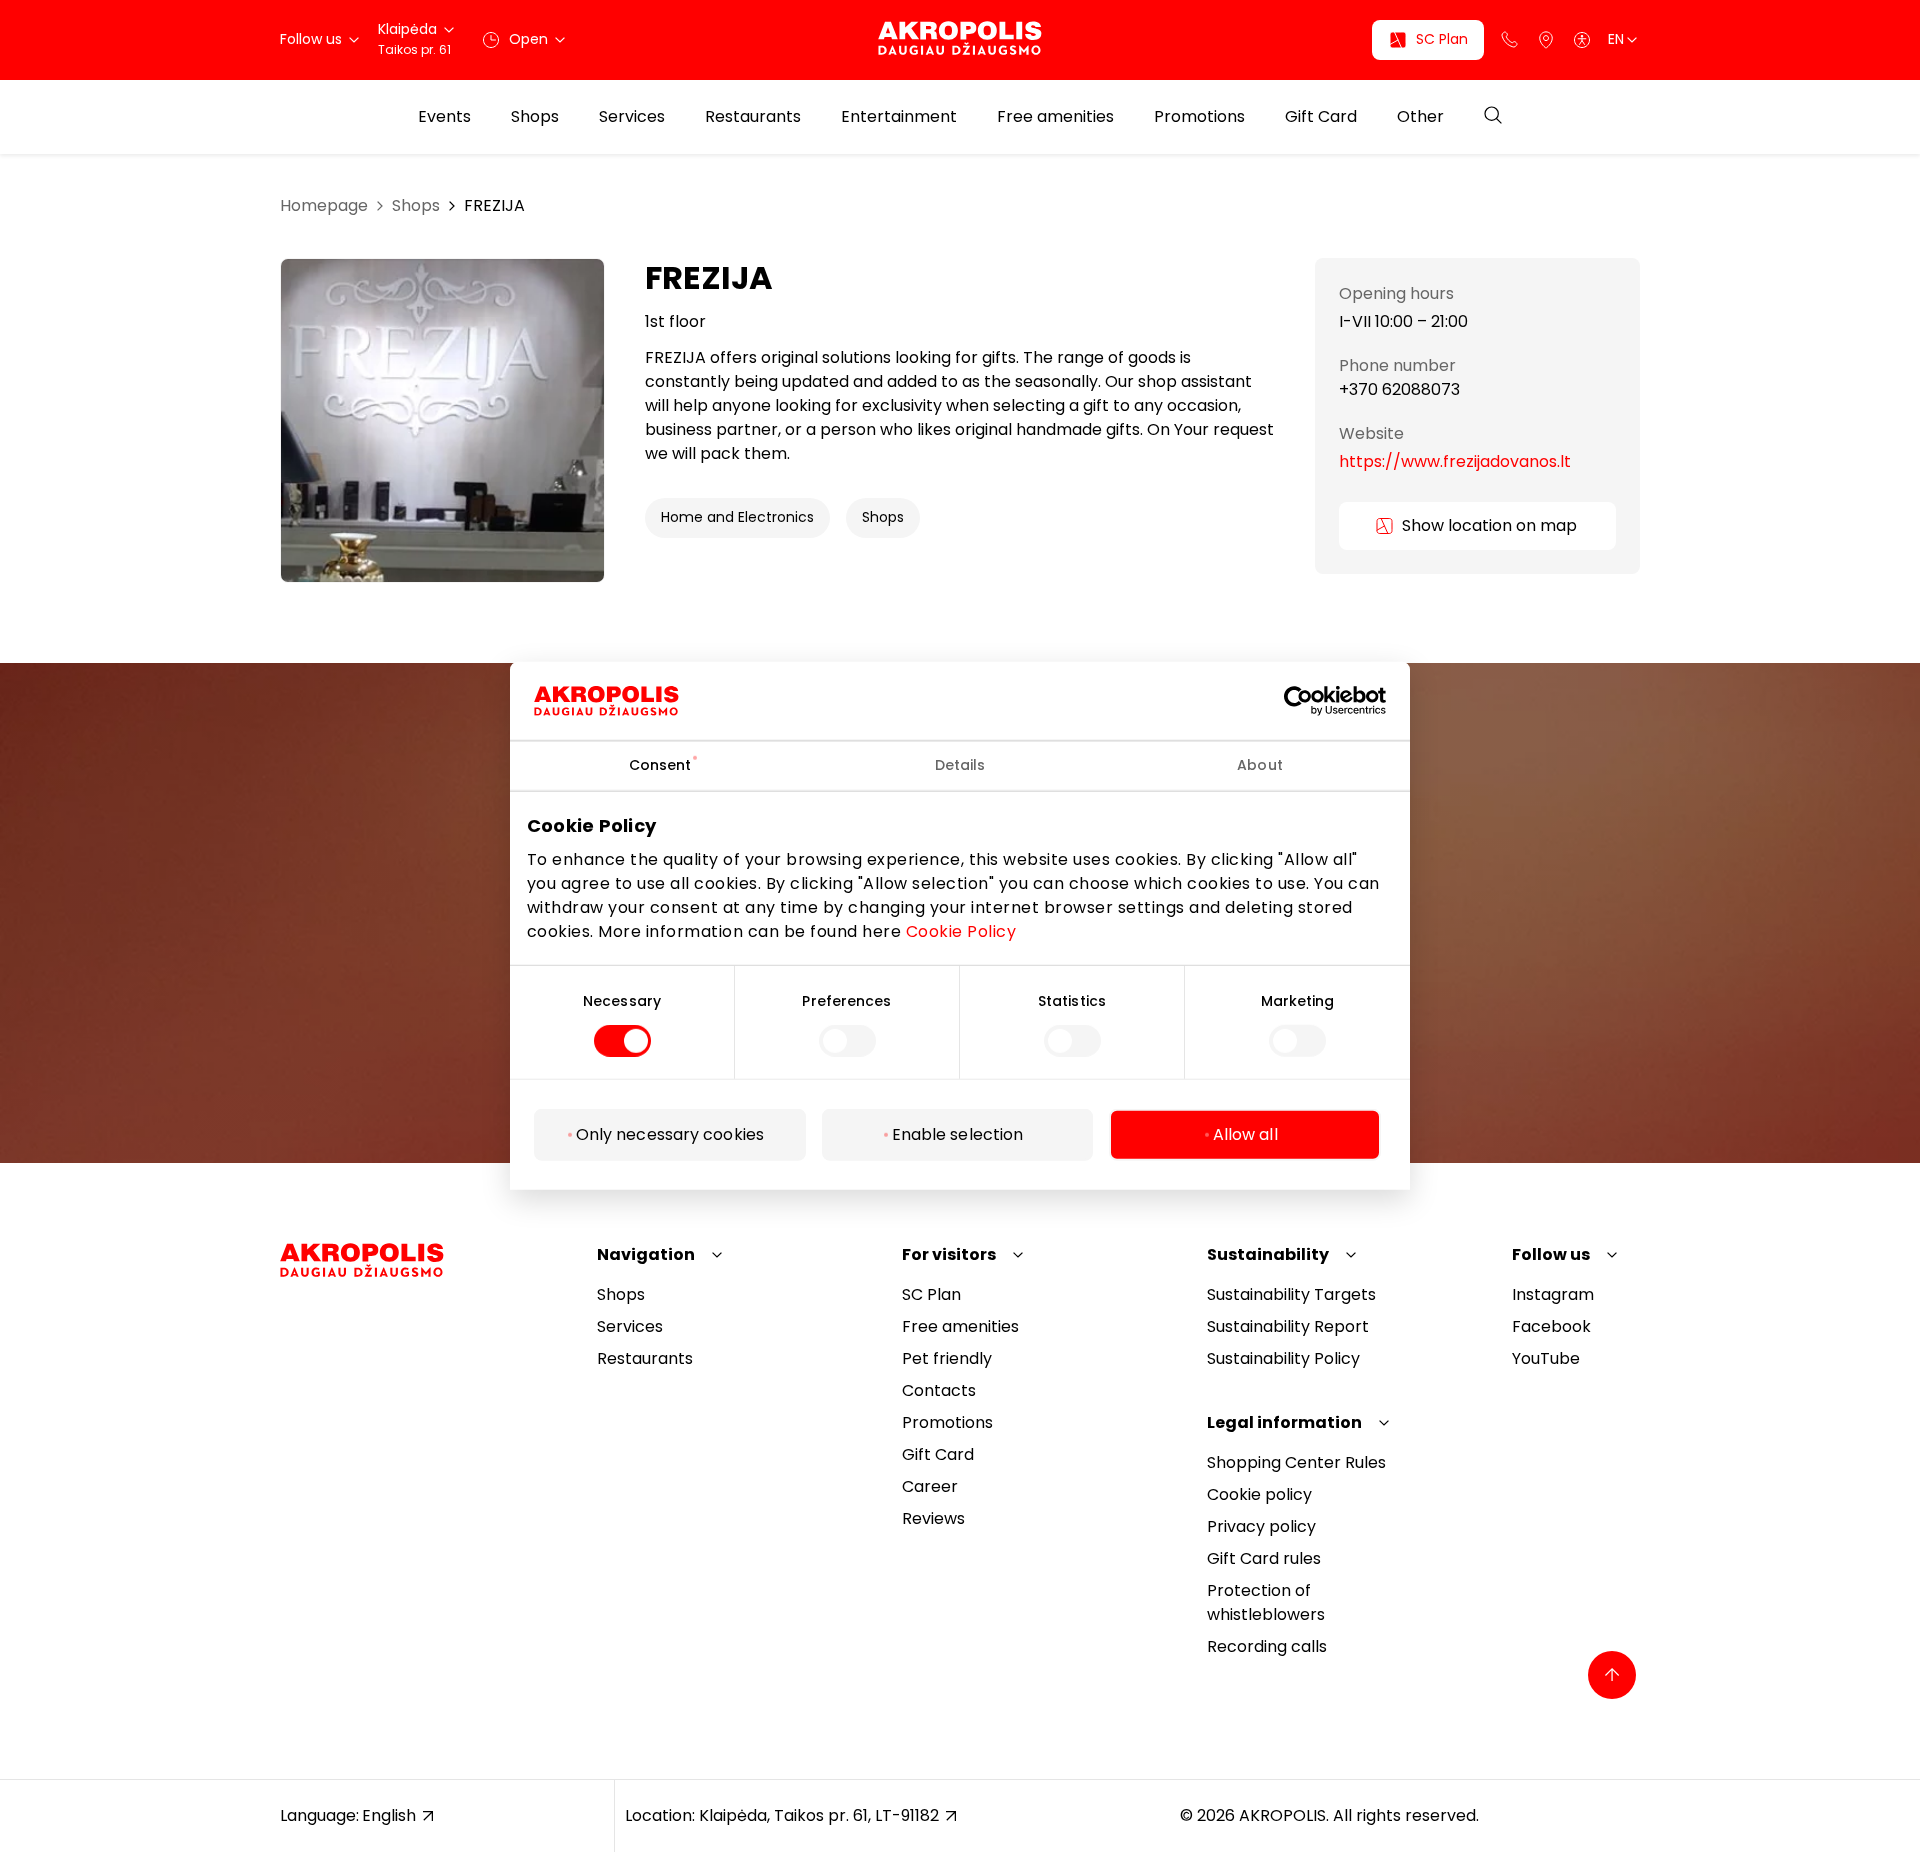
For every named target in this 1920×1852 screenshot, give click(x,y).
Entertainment (899, 117)
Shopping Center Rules (1296, 1462)
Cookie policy (1259, 1494)
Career (930, 1486)
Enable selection (958, 1134)
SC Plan (931, 1294)
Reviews (933, 1518)
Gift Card (1321, 117)
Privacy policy (1261, 1526)
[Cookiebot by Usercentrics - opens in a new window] (1313, 701)
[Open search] (1493, 116)
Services (632, 117)
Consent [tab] (660, 765)
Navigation (646, 1254)
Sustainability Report (1288, 1326)
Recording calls (1267, 1646)
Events (444, 117)
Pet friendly (947, 1358)
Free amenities (1055, 117)
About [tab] (1260, 765)
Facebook (1551, 1326)
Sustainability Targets (1291, 1294)
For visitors (949, 1254)
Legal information (1284, 1422)
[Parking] (1546, 40)
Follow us (1551, 1254)
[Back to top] (1612, 1675)
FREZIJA (494, 205)
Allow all (1245, 1134)
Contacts (939, 1390)
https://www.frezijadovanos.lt (1455, 461)
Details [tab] (960, 765)
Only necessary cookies (670, 1134)
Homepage (324, 205)
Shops (535, 117)
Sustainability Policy (1283, 1358)
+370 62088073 (1399, 391)
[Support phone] (1510, 40)
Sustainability (1268, 1254)
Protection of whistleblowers (1266, 1602)
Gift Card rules (1264, 1558)
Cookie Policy (961, 930)
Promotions (1199, 117)
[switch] (847, 1041)
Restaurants (753, 117)
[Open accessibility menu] (1582, 40)
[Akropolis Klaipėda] (960, 39)
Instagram (1553, 1294)
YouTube (1546, 1358)
